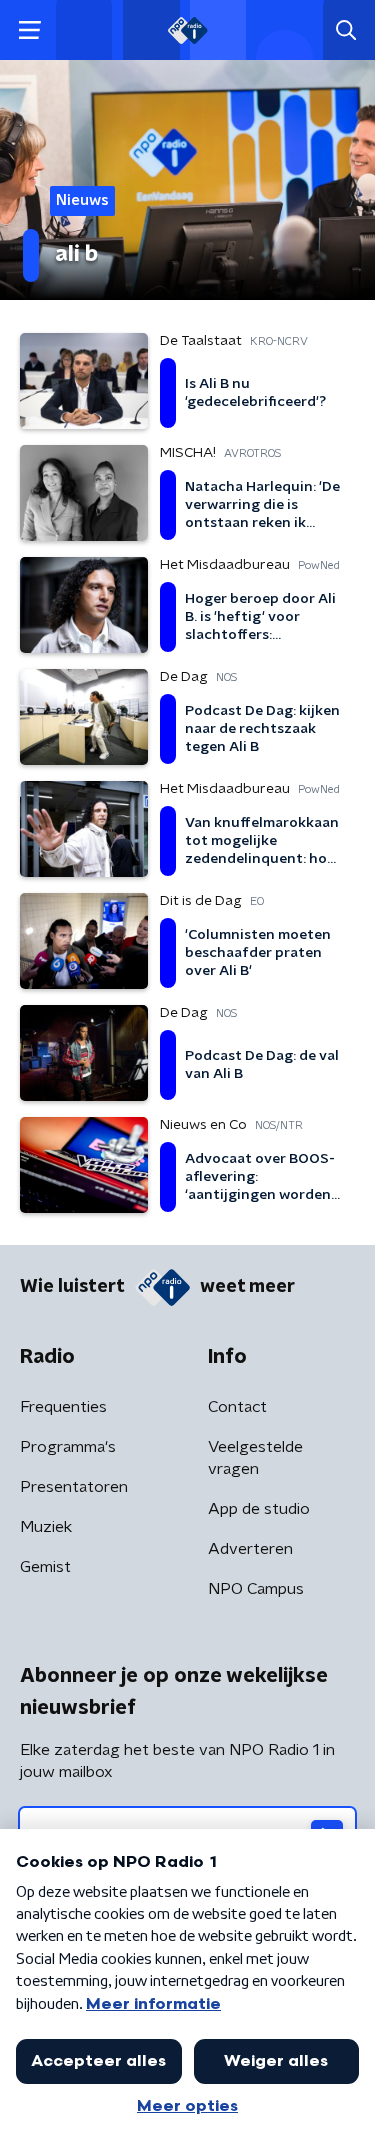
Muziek (46, 1527)
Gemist (45, 1567)
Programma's (68, 1447)
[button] (29, 30)
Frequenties (63, 1407)
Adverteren (250, 1549)
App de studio (259, 1509)
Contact (237, 1407)
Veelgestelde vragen (255, 1458)
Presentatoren (74, 1487)
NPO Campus (256, 1589)
